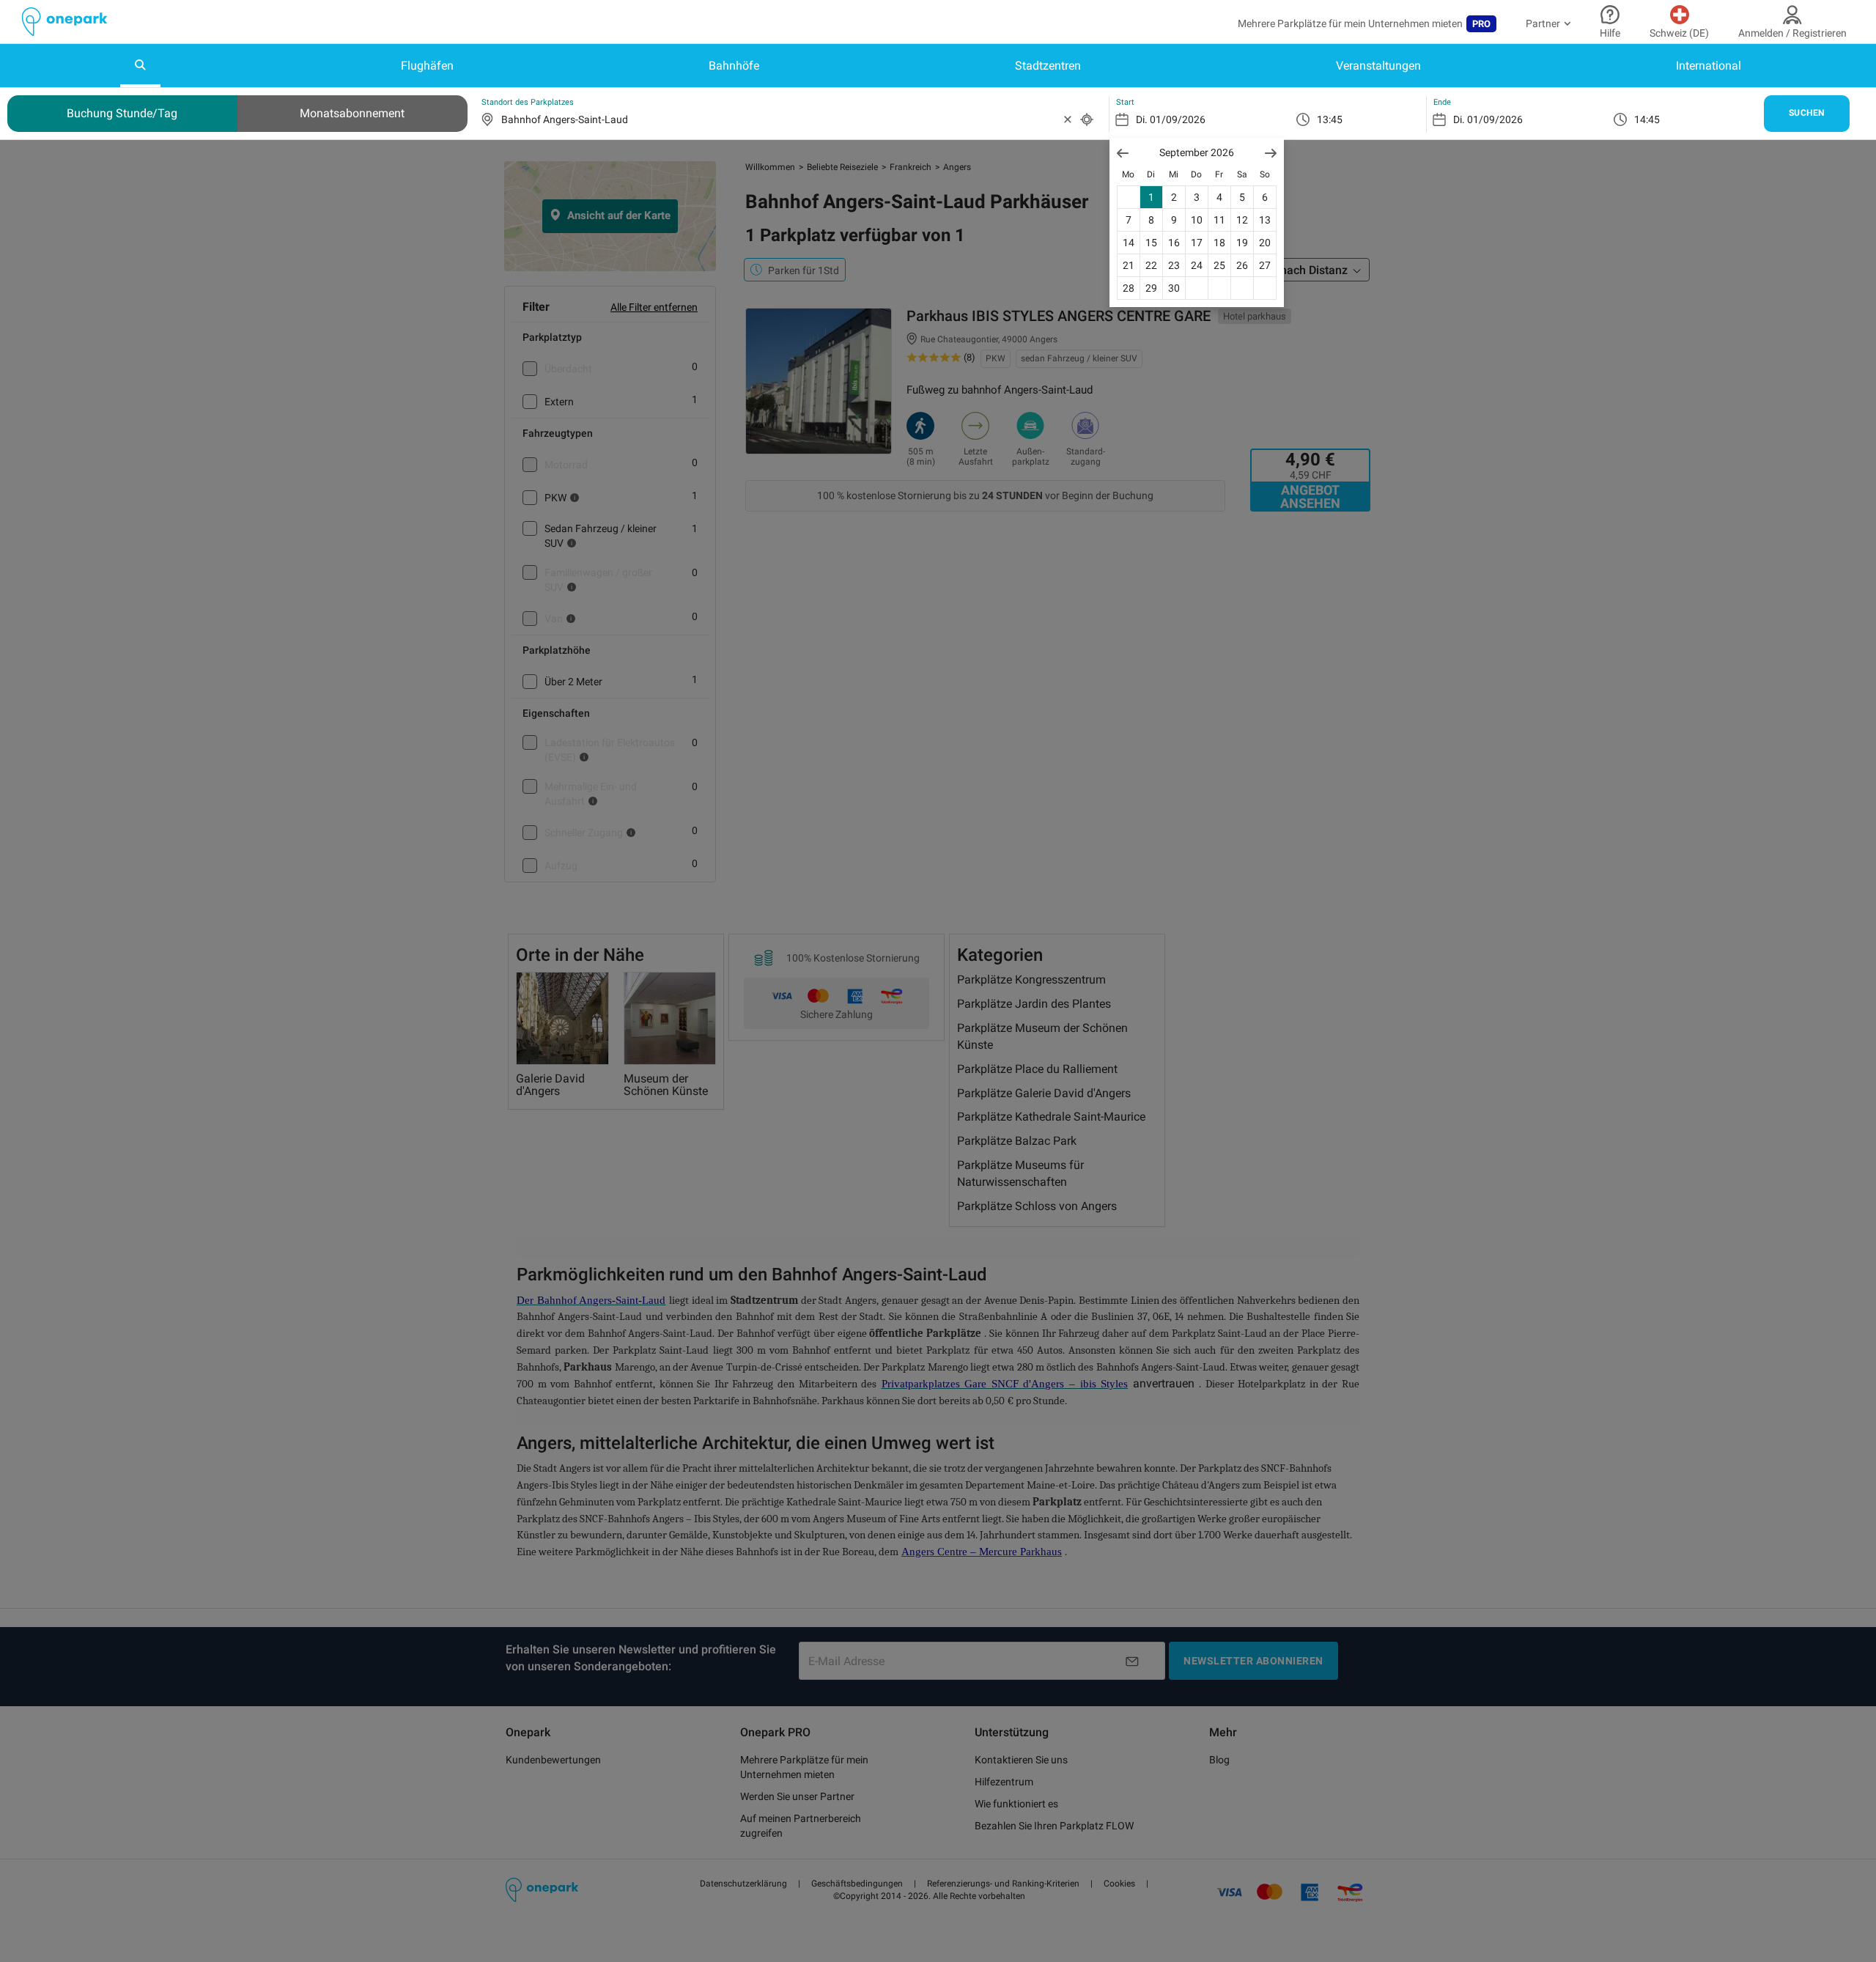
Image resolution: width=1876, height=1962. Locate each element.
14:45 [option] (1647, 119)
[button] (1123, 153)
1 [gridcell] (1151, 197)
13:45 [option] (1330, 119)
